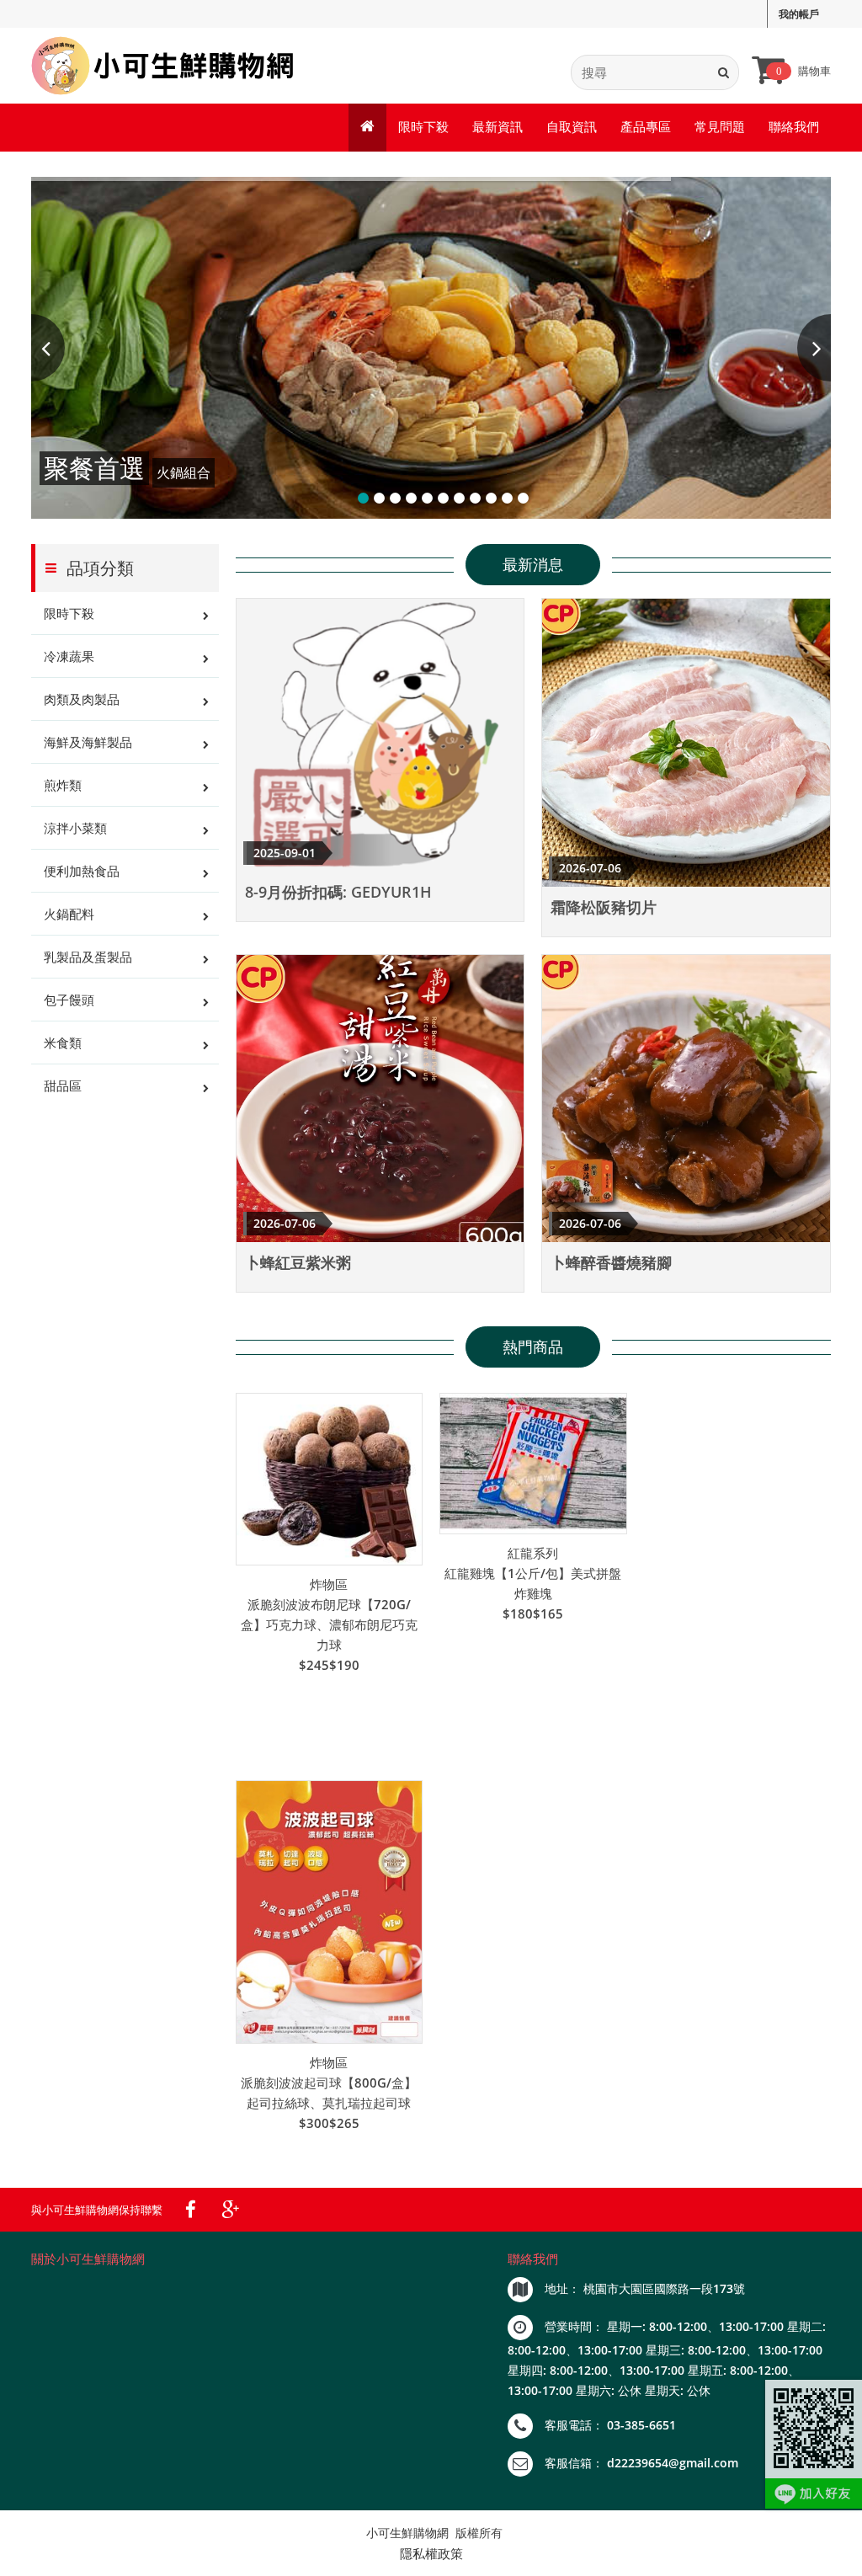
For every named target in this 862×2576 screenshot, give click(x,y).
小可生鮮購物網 (407, 2533)
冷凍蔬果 (69, 656)
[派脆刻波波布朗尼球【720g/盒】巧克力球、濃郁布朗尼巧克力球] (330, 1479)
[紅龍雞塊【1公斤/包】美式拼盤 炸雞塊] (533, 1464)
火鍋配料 (69, 914)
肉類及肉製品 (82, 699)
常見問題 (720, 126)
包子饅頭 (69, 1000)
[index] (164, 66)
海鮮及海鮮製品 (88, 742)
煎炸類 (63, 785)
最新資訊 (498, 126)
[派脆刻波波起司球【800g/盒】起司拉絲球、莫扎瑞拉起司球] (330, 1912)
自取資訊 (572, 126)
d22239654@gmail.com (673, 2463)
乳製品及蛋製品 (88, 957)
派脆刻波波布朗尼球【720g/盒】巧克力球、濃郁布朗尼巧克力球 (329, 1624)
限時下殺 (423, 126)
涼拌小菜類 (75, 828)
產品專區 (646, 126)
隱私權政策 (431, 2553)
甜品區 (63, 1085)
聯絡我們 (794, 126)
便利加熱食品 (82, 871)
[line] (814, 2444)
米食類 (63, 1043)
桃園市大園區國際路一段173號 (664, 2288)
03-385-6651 (641, 2425)
